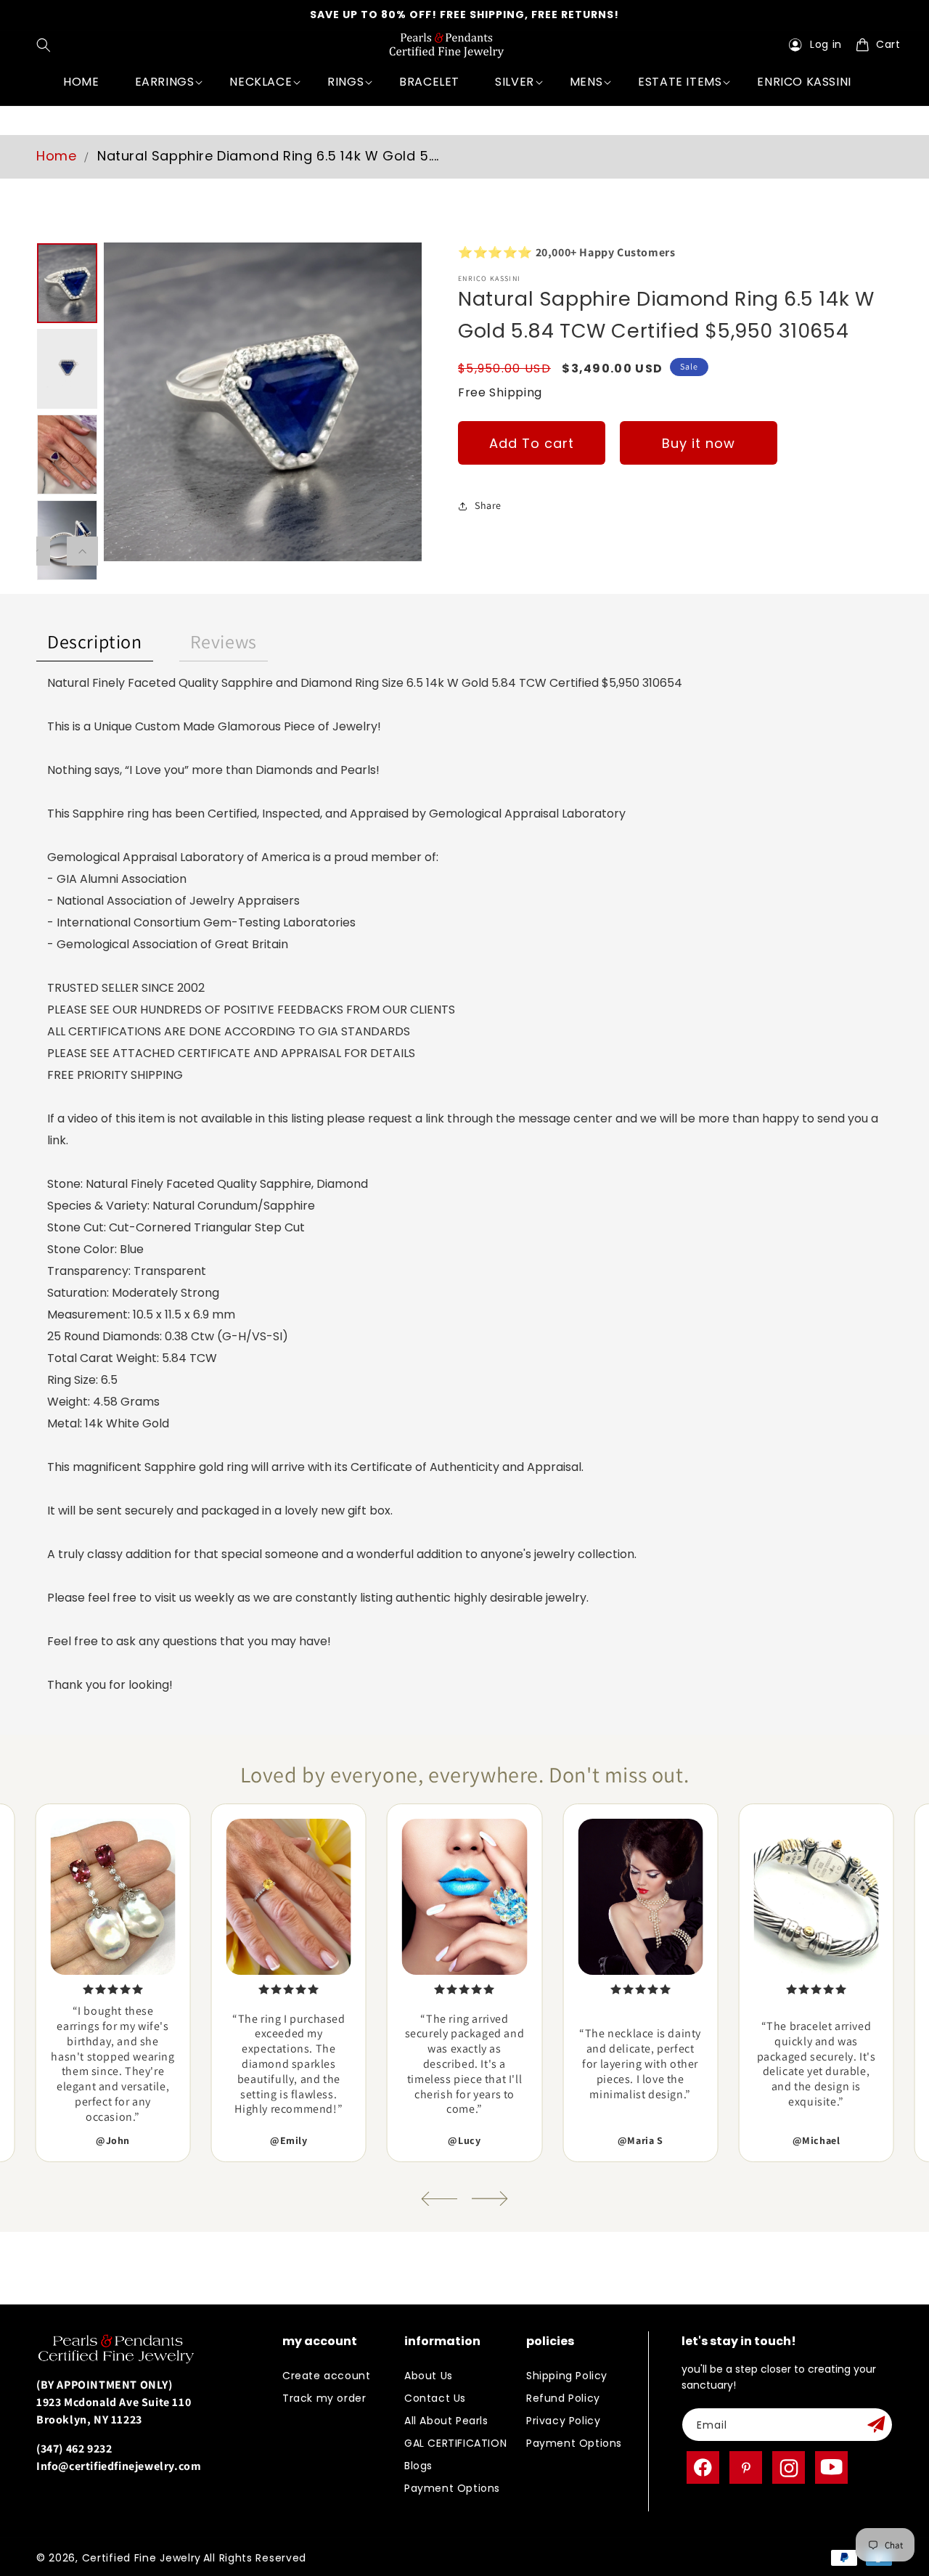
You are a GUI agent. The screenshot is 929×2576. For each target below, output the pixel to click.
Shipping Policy (567, 2376)
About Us (429, 2376)
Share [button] (488, 505)
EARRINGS (165, 82)
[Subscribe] (876, 2425)
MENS (586, 82)
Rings (345, 82)
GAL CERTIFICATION (455, 2443)
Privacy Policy (563, 2421)
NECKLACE (261, 82)
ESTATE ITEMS (680, 82)
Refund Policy (563, 2398)
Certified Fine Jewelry (142, 2558)
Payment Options (452, 2488)
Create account (326, 2376)
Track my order (324, 2398)
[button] (47, 45)
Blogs (418, 2466)
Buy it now (699, 443)
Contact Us (435, 2398)
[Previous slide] (439, 2199)
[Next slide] (490, 2199)
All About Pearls (446, 2421)
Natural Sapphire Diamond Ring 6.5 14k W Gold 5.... (268, 156)
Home (56, 156)
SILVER (515, 82)
